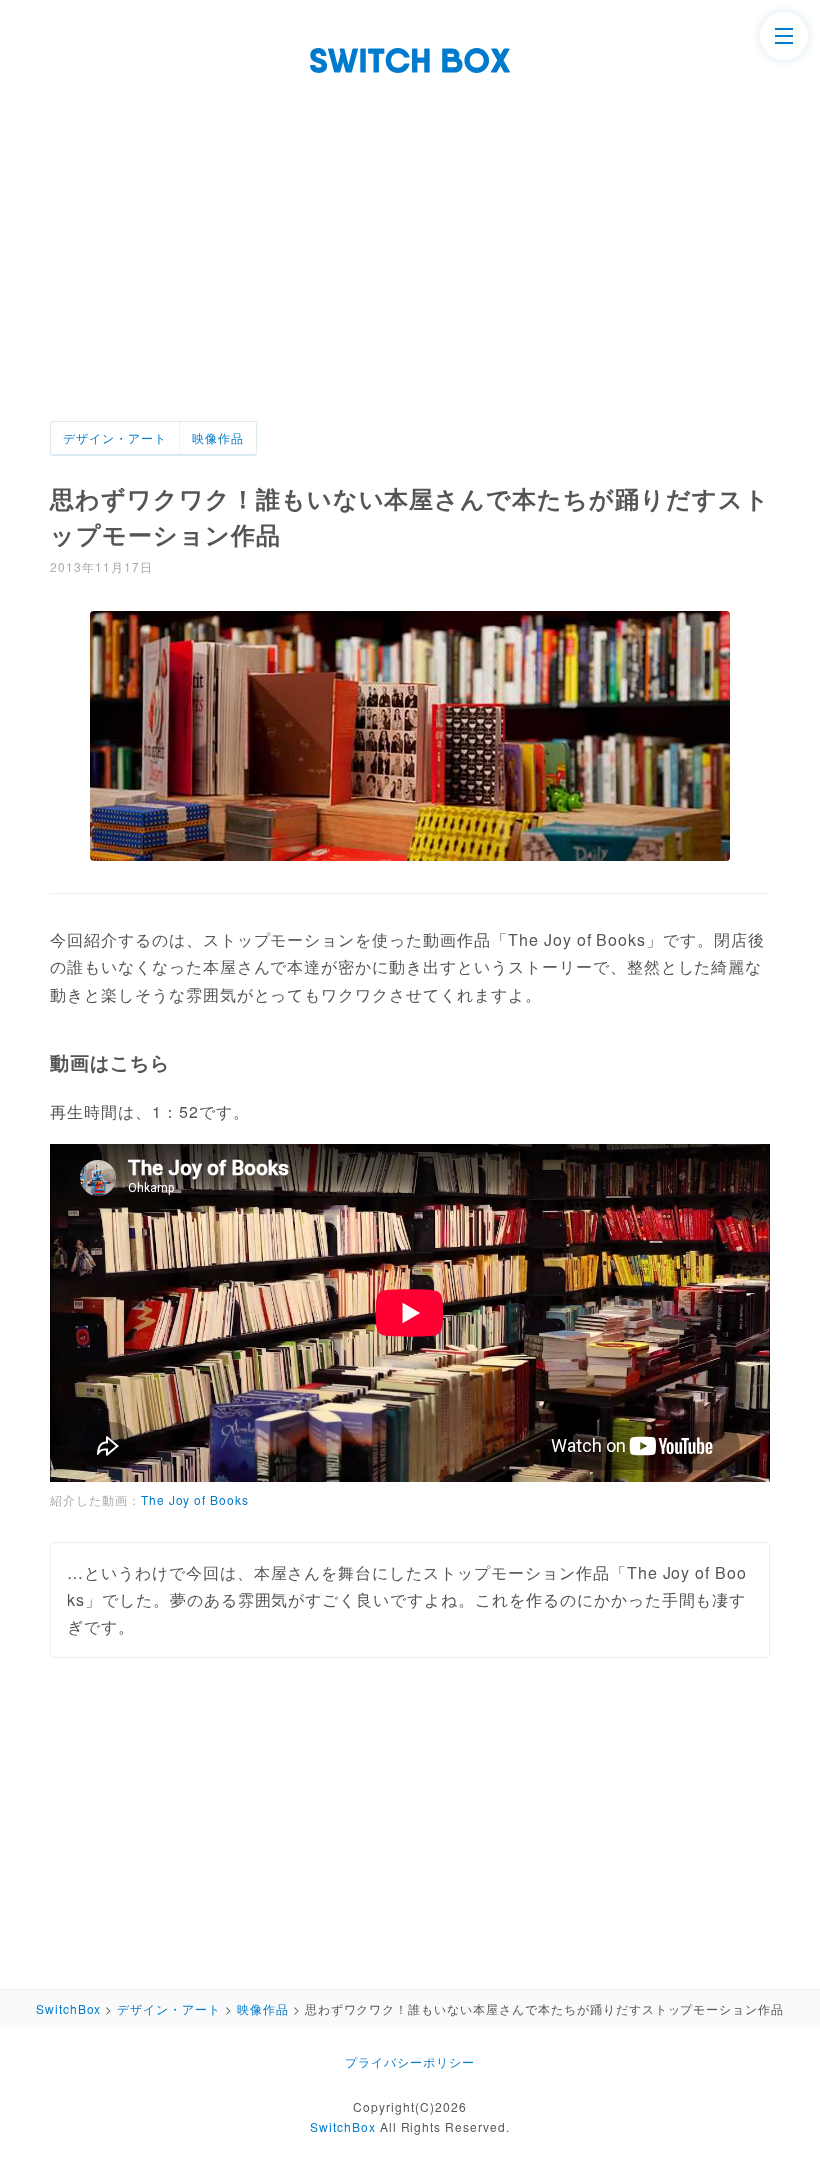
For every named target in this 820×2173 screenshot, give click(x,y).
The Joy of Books (195, 1499)
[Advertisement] (410, 271)
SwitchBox (343, 2126)
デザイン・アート (115, 437)
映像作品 (218, 437)
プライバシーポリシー (410, 2061)
